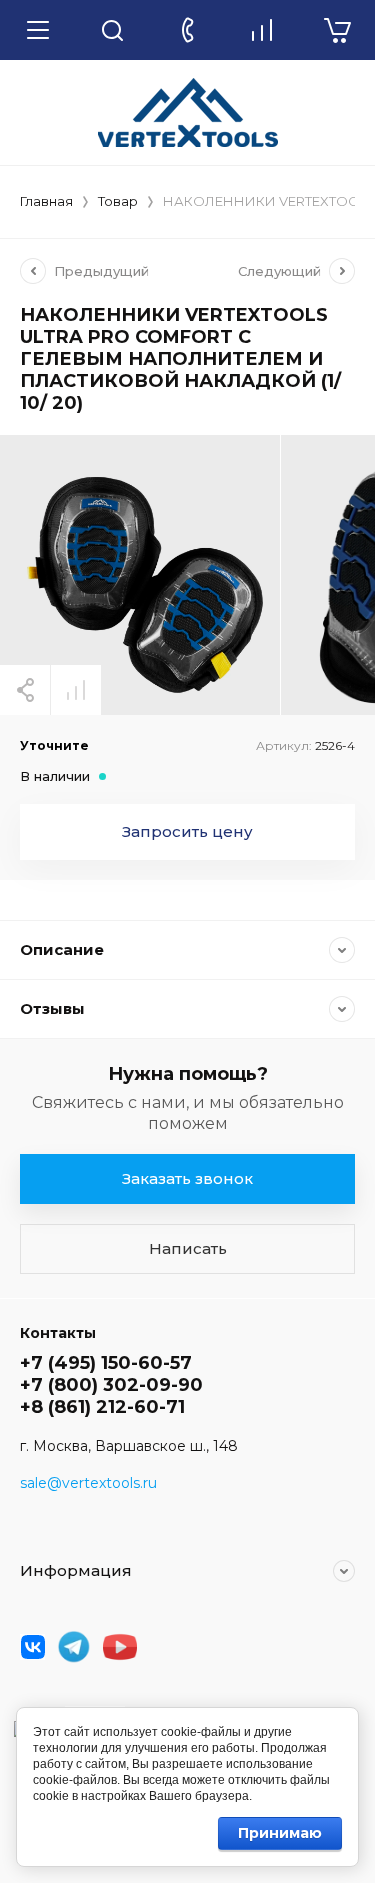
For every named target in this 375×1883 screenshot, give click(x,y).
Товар (118, 201)
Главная (46, 201)
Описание (62, 949)
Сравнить (76, 690)
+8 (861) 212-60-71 (102, 1407)
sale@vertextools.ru (88, 1483)
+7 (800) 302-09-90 (111, 1385)
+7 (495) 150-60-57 (106, 1363)
